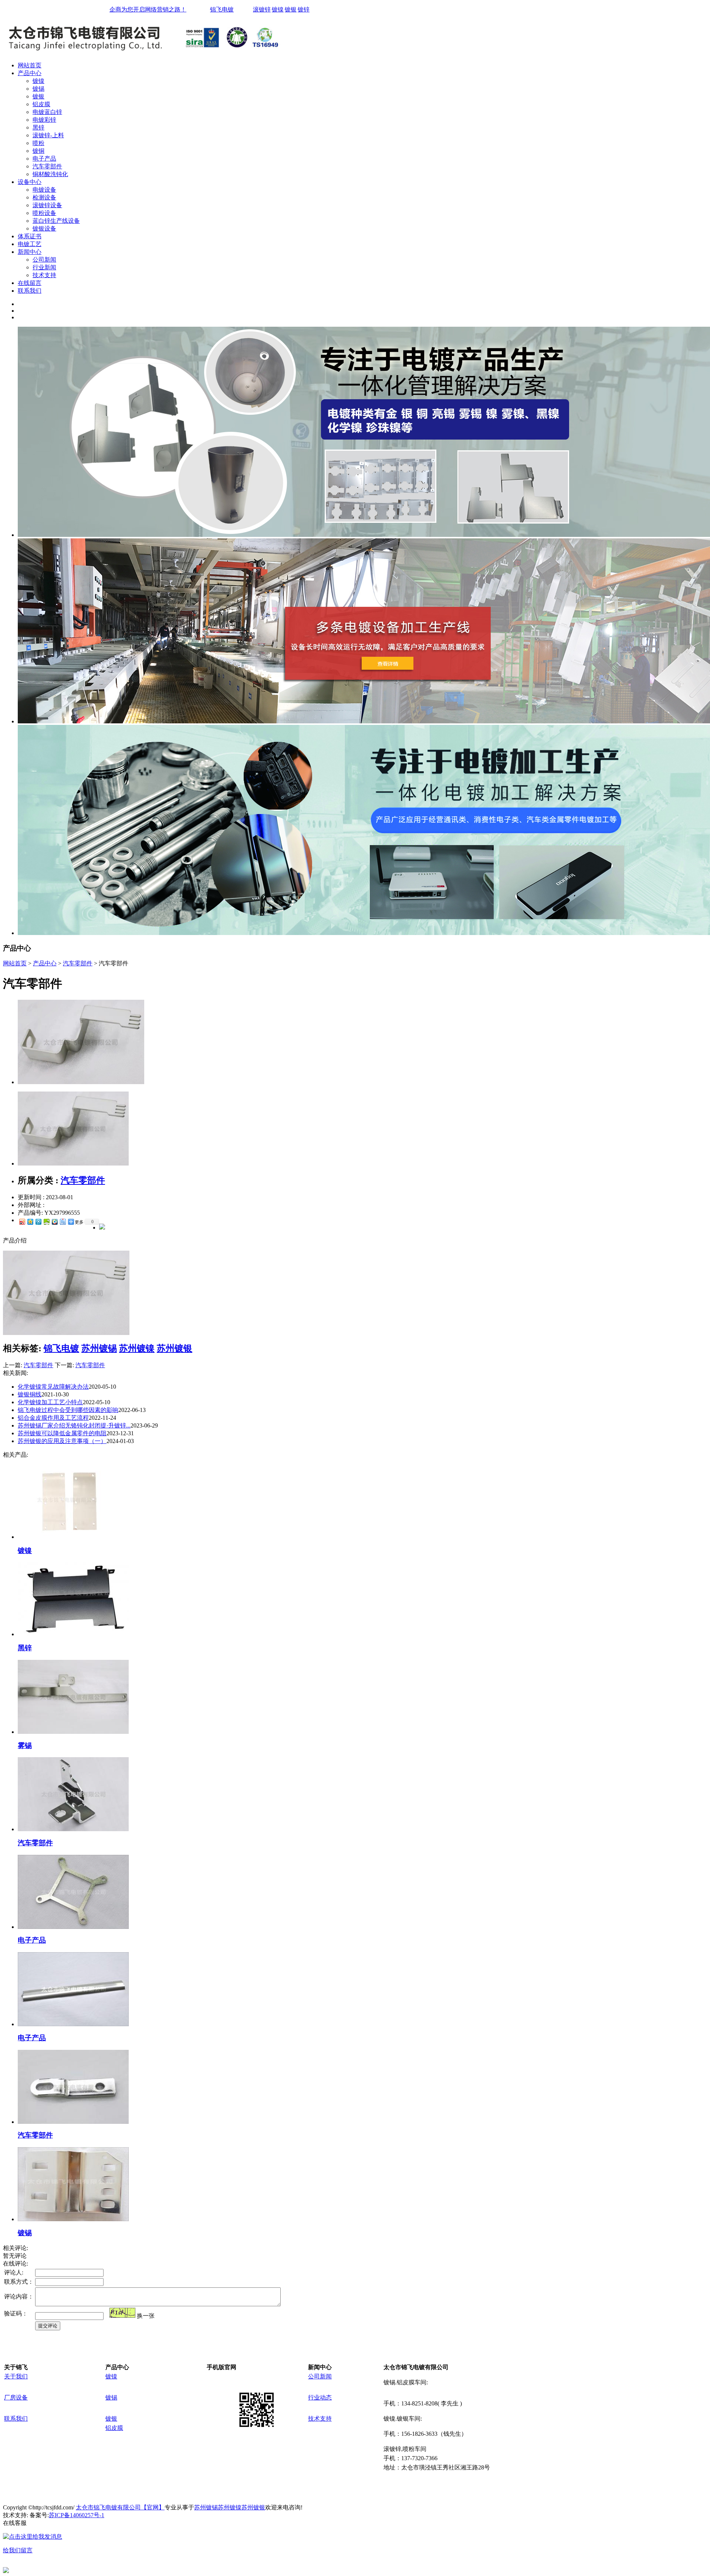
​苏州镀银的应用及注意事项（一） (62, 1441)
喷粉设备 (44, 213)
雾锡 (25, 1746)
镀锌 (304, 9)
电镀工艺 (30, 244)
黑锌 (38, 127)
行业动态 (320, 2397)
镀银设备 (44, 228)
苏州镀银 (175, 1348)
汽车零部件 (47, 166)
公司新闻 (44, 260)
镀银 (291, 9)
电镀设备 (44, 190)
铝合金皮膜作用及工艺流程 (53, 1418)
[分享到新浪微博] (22, 1222)
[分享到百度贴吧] (62, 1222)
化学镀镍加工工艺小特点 (50, 1402)
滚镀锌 (262, 9)
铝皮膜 (41, 104)
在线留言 (30, 283)
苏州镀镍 (137, 1348)
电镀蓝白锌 (47, 112)
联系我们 (30, 291)
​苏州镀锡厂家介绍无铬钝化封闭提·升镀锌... (74, 1425)
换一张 (146, 2316)
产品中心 (30, 73)
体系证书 (30, 236)
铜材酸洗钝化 (50, 174)
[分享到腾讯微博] (38, 1222)
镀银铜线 (30, 1394)
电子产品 (44, 159)
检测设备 (44, 197)
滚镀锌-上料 (48, 135)
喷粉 (38, 143)
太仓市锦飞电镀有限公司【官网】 (120, 2507)
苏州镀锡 (99, 1348)
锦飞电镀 (222, 9)
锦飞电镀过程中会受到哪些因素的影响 (68, 1410)
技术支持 (44, 275)
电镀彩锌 (44, 120)
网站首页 (30, 65)
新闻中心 (30, 252)
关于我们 (16, 2376)
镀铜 (38, 151)
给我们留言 (18, 2550)
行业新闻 (44, 267)
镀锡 (38, 89)
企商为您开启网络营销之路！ (148, 9)
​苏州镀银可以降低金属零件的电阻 (62, 1433)
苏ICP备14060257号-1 (77, 2515)
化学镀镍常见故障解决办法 (53, 1387)
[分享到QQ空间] (30, 1222)
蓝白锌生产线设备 (56, 221)
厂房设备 (16, 2397)
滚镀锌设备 (47, 205)
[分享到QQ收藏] (54, 1222)
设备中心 (30, 182)
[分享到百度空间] (46, 1222)
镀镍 (278, 9)
